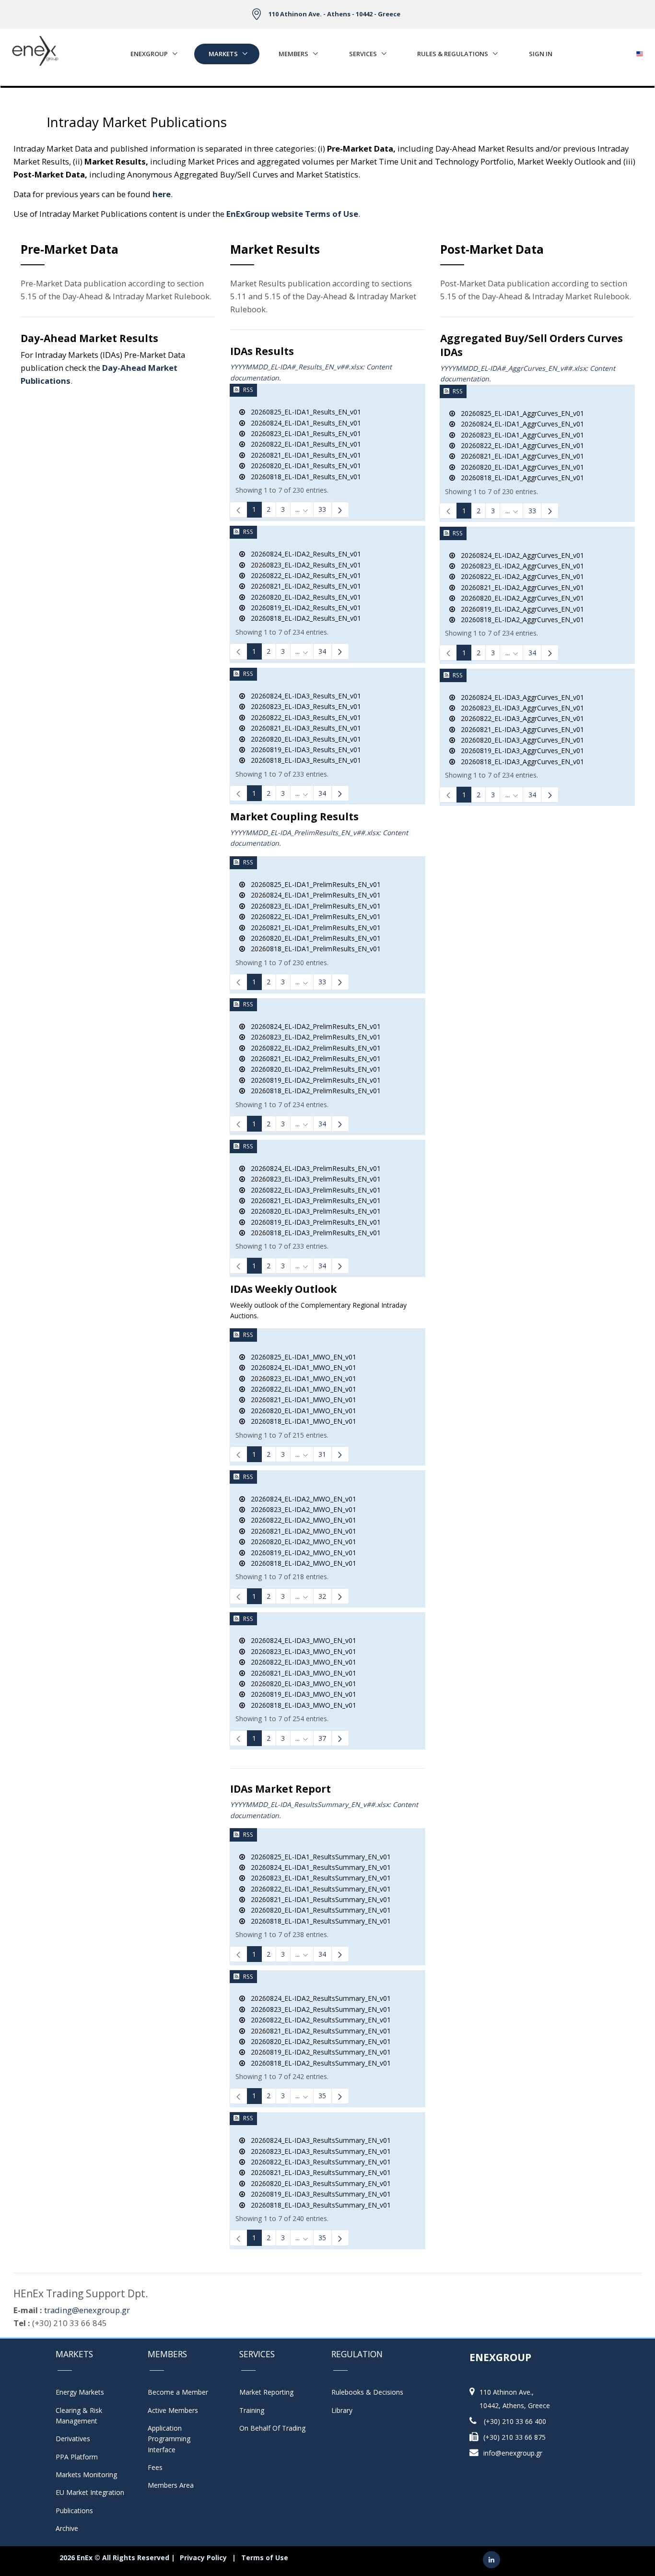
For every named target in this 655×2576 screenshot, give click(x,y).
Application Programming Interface (174, 2439)
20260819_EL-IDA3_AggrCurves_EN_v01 (520, 750)
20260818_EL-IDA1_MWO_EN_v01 (301, 1421)
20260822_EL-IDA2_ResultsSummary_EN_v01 (318, 2020)
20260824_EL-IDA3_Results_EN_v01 (303, 696)
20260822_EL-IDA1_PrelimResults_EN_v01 (313, 916)
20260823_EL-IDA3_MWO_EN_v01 (301, 1651)
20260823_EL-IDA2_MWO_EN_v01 (301, 1509)
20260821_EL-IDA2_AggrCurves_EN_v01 (520, 587)
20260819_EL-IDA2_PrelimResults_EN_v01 (313, 1080)
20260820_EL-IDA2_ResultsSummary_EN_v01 (318, 2041)
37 (322, 1738)
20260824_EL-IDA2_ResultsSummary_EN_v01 (318, 1998)
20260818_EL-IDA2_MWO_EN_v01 (301, 1563)
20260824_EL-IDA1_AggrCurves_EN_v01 (520, 424)
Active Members (173, 2410)
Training (252, 2410)
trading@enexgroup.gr (87, 2310)
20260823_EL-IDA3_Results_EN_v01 (303, 706)
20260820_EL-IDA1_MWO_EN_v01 (301, 1411)
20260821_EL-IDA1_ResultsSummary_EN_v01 (318, 1899)
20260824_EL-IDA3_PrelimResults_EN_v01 (313, 1168)
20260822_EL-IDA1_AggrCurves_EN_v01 (520, 445)
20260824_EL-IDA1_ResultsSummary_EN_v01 (318, 1867)
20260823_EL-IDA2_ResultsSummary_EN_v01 (318, 2009)
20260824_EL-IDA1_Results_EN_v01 (303, 423)
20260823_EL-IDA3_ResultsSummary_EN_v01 (318, 2151)
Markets (223, 54)
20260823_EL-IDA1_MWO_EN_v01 (301, 1378)
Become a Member (178, 2392)
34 (322, 651)
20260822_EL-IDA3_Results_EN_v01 (303, 717)
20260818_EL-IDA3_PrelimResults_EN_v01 (313, 1233)
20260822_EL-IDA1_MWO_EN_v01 (301, 1389)
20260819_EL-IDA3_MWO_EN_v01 (301, 1694)
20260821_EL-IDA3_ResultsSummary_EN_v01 (318, 2172)
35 (322, 2096)
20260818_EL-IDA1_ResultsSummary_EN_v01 (318, 1921)
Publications (74, 2511)
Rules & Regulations (453, 54)
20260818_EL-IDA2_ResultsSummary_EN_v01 (318, 2063)
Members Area (171, 2485)
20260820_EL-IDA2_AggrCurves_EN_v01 (520, 598)
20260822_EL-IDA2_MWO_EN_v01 (301, 1520)
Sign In (541, 54)
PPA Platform (77, 2457)
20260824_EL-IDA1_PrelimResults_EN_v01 (313, 895)
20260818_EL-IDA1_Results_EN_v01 (303, 477)
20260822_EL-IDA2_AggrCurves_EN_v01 (520, 576)
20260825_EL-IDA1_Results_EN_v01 (303, 412)
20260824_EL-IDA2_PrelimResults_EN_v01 (313, 1026)
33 (322, 509)
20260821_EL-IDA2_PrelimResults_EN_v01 (313, 1058)
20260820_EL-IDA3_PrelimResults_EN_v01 (313, 1211)
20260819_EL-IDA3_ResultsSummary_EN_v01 (318, 2194)
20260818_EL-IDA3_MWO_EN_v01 (301, 1705)
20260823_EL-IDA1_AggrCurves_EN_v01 (520, 435)
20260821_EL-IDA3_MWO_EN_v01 (301, 1673)
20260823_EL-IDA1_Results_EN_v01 (303, 433)
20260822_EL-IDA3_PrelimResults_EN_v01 (313, 1190)
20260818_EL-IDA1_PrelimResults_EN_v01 (313, 949)
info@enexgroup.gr (513, 2453)
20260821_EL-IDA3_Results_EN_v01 (303, 728)
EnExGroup (149, 54)
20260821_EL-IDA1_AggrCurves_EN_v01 (520, 456)
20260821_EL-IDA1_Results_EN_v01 (303, 455)
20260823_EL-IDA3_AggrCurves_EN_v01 (520, 708)
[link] (239, 510)
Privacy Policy (203, 2558)
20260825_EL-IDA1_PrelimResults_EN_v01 (313, 884)
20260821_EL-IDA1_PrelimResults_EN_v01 (313, 928)
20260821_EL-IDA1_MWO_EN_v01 (301, 1400)
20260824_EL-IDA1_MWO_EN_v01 (301, 1367)
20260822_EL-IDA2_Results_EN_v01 (303, 575)
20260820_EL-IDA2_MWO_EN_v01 (301, 1542)
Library (342, 2410)
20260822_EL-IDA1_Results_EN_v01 (303, 444)
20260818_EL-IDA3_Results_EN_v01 (303, 760)
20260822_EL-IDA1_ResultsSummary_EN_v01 (318, 1889)
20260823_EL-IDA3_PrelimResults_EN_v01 (313, 1179)
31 (322, 1454)
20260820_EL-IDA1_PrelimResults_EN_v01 (313, 938)
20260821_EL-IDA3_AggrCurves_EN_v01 (520, 729)
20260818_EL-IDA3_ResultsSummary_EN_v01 (318, 2205)
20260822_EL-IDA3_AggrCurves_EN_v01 (520, 718)
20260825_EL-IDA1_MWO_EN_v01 (301, 1357)
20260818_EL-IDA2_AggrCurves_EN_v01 (520, 620)
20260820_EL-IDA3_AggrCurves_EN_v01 (520, 740)
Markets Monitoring (86, 2475)
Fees (155, 2467)
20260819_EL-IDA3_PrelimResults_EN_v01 (313, 1222)
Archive (67, 2528)
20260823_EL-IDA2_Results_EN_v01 (303, 565)
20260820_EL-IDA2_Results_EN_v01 (303, 597)
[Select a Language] (639, 51)
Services (363, 54)
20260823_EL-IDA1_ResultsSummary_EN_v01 (318, 1878)
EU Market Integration (90, 2492)
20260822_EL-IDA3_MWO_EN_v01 (301, 1662)
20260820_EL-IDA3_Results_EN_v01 (303, 739)
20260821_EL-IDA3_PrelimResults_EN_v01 (313, 1200)
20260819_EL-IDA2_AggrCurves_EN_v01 (520, 609)
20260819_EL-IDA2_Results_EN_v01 (303, 608)
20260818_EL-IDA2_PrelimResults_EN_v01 (313, 1091)
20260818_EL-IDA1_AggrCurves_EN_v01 (520, 478)
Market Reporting (266, 2392)
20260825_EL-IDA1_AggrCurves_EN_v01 (520, 413)
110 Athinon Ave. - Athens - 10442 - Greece (334, 14)
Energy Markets (80, 2392)
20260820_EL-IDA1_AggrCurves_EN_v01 (520, 467)
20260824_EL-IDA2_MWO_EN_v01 (301, 1499)
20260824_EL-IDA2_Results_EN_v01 (303, 554)
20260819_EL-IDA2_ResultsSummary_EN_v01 (318, 2052)
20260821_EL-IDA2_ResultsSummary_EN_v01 (318, 2031)
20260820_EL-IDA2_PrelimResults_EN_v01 (313, 1069)
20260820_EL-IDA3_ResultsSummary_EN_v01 (318, 2183)
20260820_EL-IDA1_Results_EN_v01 (303, 466)
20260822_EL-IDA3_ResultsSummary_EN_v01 (318, 2162)
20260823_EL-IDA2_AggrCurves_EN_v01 (520, 566)
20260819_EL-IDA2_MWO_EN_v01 (301, 1553)
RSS (248, 390)
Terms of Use (265, 2558)
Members (293, 54)
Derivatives (73, 2439)
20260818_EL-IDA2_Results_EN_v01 (303, 618)
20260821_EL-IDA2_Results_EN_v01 (303, 586)
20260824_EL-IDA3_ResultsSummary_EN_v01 (318, 2140)
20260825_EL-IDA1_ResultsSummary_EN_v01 (318, 1857)
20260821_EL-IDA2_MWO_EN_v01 (301, 1531)
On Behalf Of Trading (272, 2428)
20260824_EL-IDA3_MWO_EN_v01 (301, 1640)
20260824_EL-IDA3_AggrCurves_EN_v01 (520, 697)
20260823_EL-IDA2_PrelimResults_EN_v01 (313, 1037)
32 (322, 1596)
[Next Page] (340, 510)
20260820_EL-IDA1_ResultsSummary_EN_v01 (318, 1910)
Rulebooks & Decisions (367, 2392)
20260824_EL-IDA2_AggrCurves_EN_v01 (520, 555)
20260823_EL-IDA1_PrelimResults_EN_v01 (313, 906)
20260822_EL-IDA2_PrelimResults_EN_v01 (313, 1048)
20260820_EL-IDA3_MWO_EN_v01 (301, 1684)
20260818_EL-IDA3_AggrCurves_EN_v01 (520, 762)
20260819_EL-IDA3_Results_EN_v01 (303, 750)
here (162, 194)
